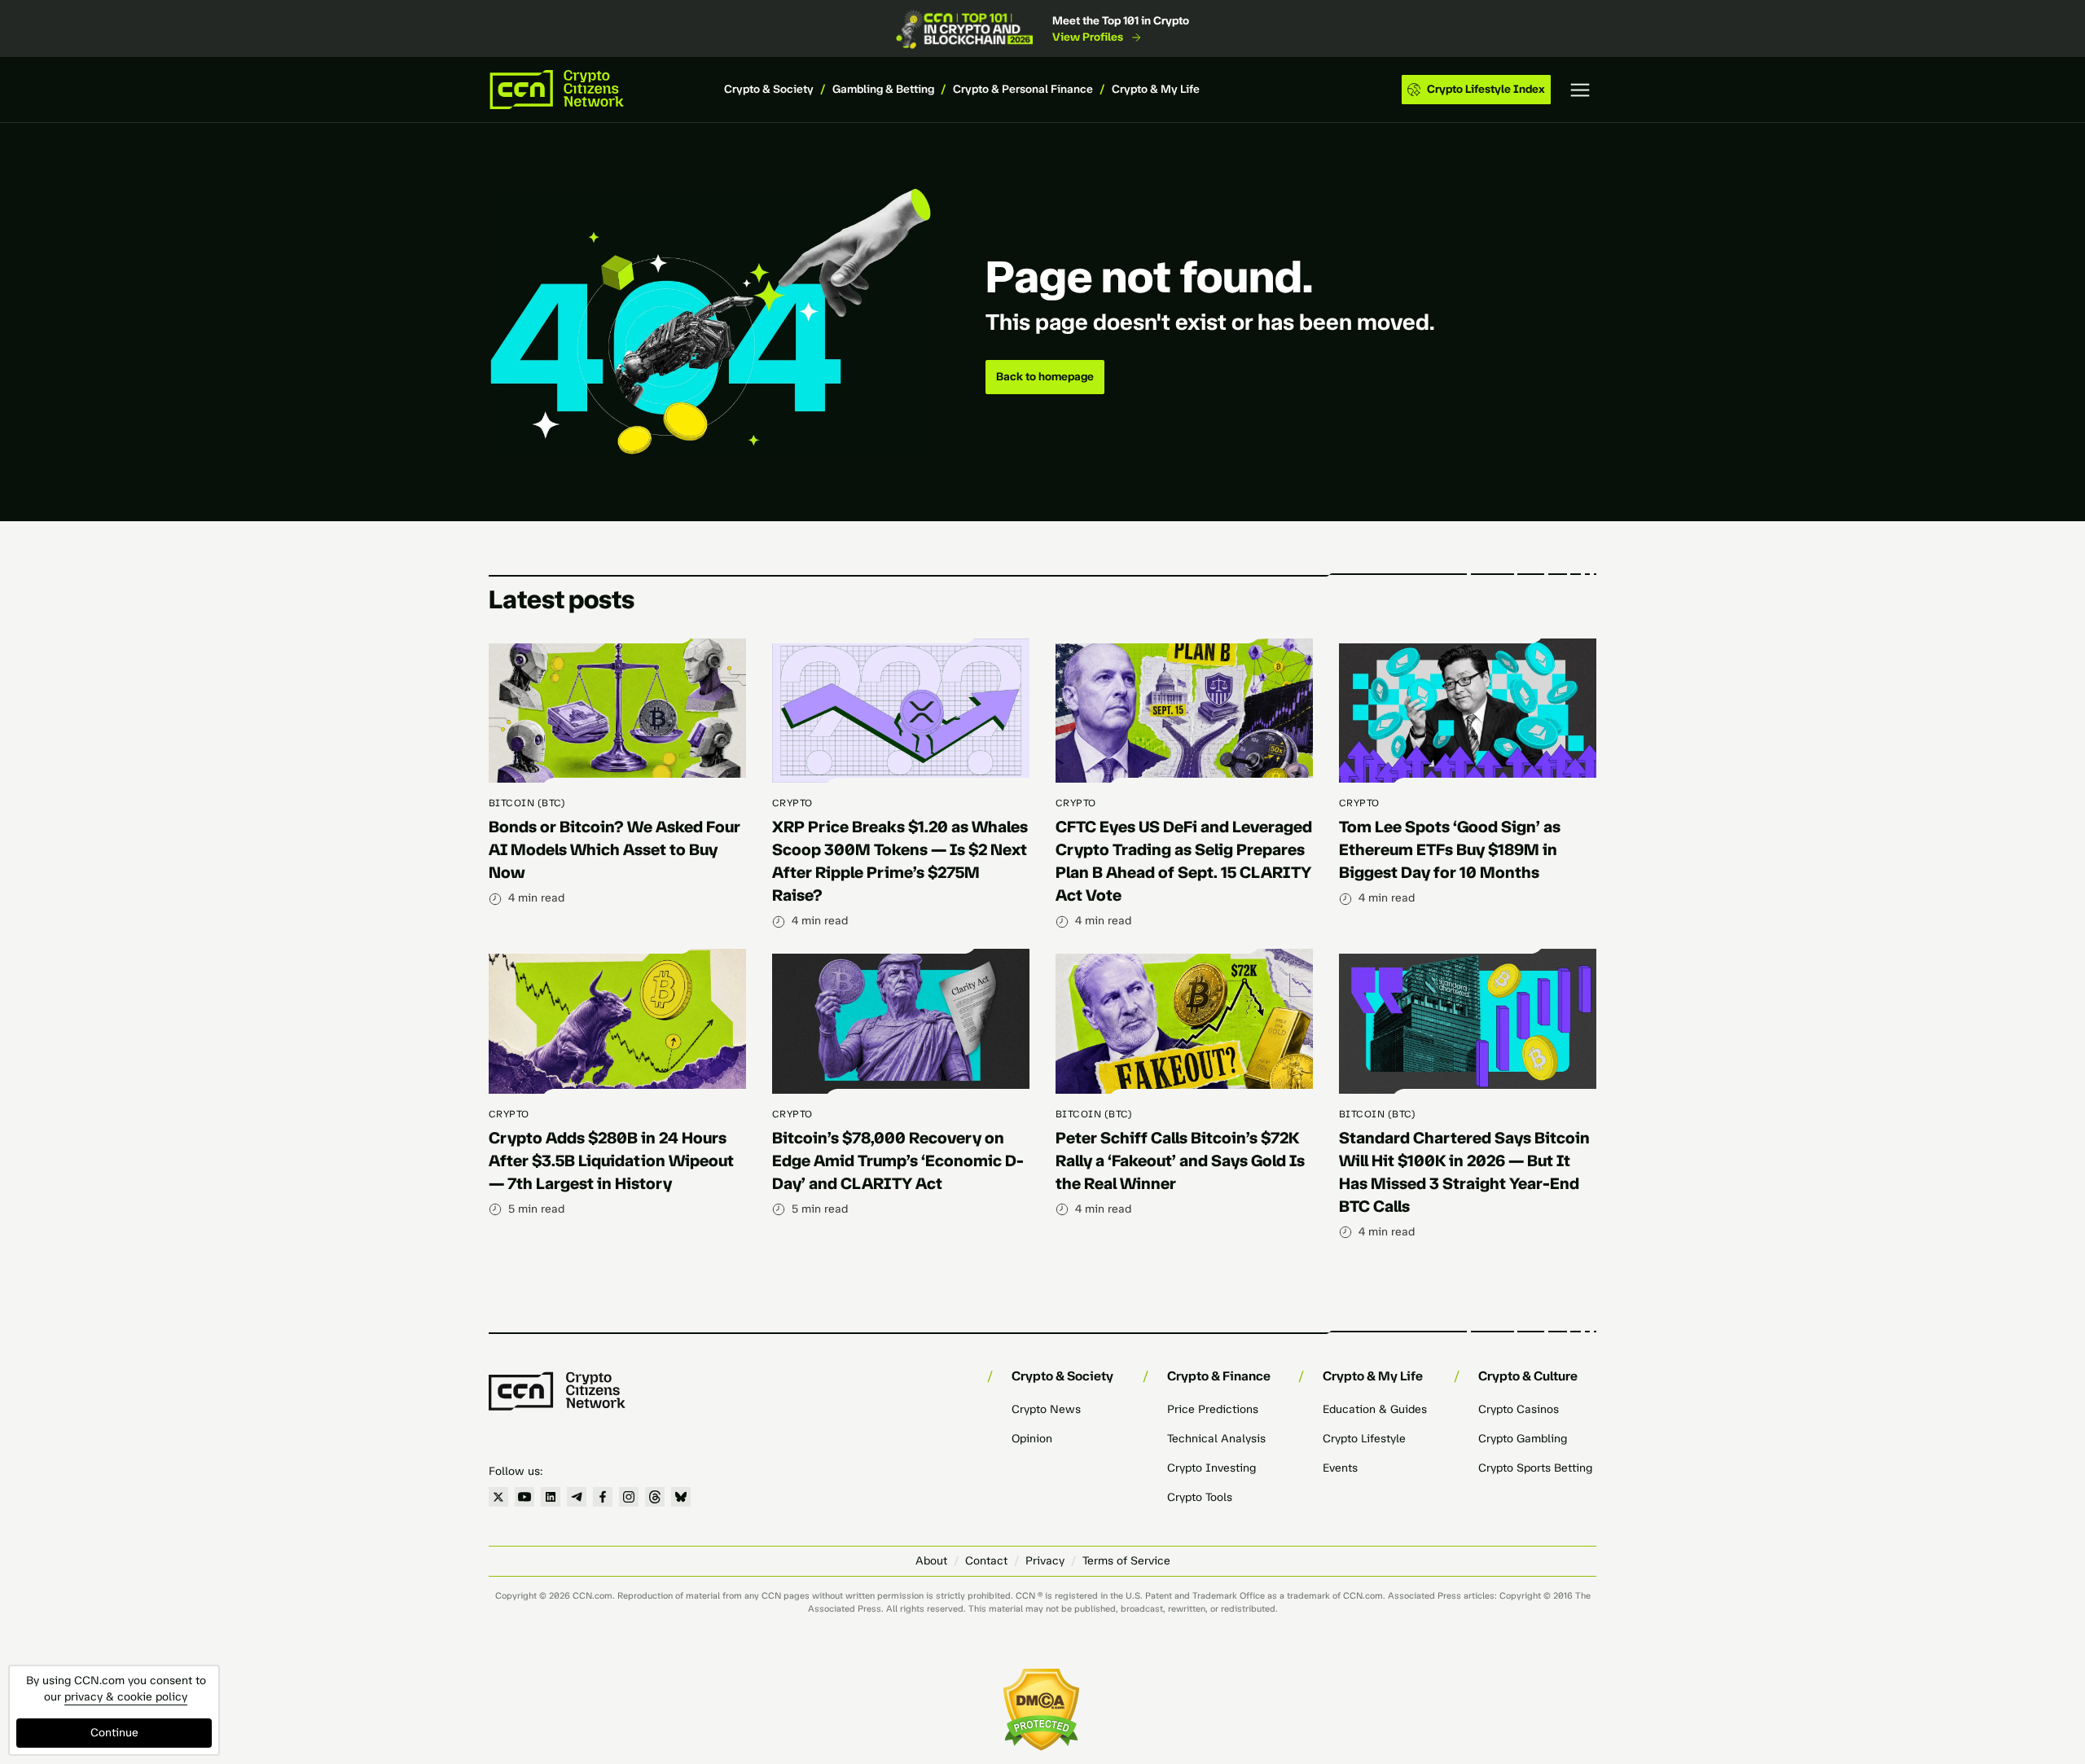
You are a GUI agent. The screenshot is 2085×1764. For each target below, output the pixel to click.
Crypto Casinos (1519, 1409)
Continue (114, 1733)
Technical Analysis (1216, 1439)
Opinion (1032, 1439)
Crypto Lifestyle (1364, 1439)
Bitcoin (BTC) (527, 803)
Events (1340, 1468)
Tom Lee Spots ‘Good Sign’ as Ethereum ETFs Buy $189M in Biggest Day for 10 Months (1450, 849)
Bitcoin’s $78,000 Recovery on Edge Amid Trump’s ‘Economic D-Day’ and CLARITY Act (898, 1161)
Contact (986, 1561)
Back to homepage (1045, 377)
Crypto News (1046, 1409)
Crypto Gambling (1523, 1439)
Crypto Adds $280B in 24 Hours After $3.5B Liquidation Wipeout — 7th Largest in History (611, 1161)
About (931, 1561)
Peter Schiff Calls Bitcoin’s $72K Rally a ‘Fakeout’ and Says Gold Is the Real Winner (1180, 1161)
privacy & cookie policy (126, 1697)
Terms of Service (1126, 1561)
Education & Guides (1375, 1409)
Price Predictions (1213, 1409)
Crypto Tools (1200, 1497)
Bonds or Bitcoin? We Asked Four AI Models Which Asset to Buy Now (615, 849)
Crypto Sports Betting (1535, 1468)
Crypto (792, 803)
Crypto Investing (1211, 1468)
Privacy (1045, 1561)
